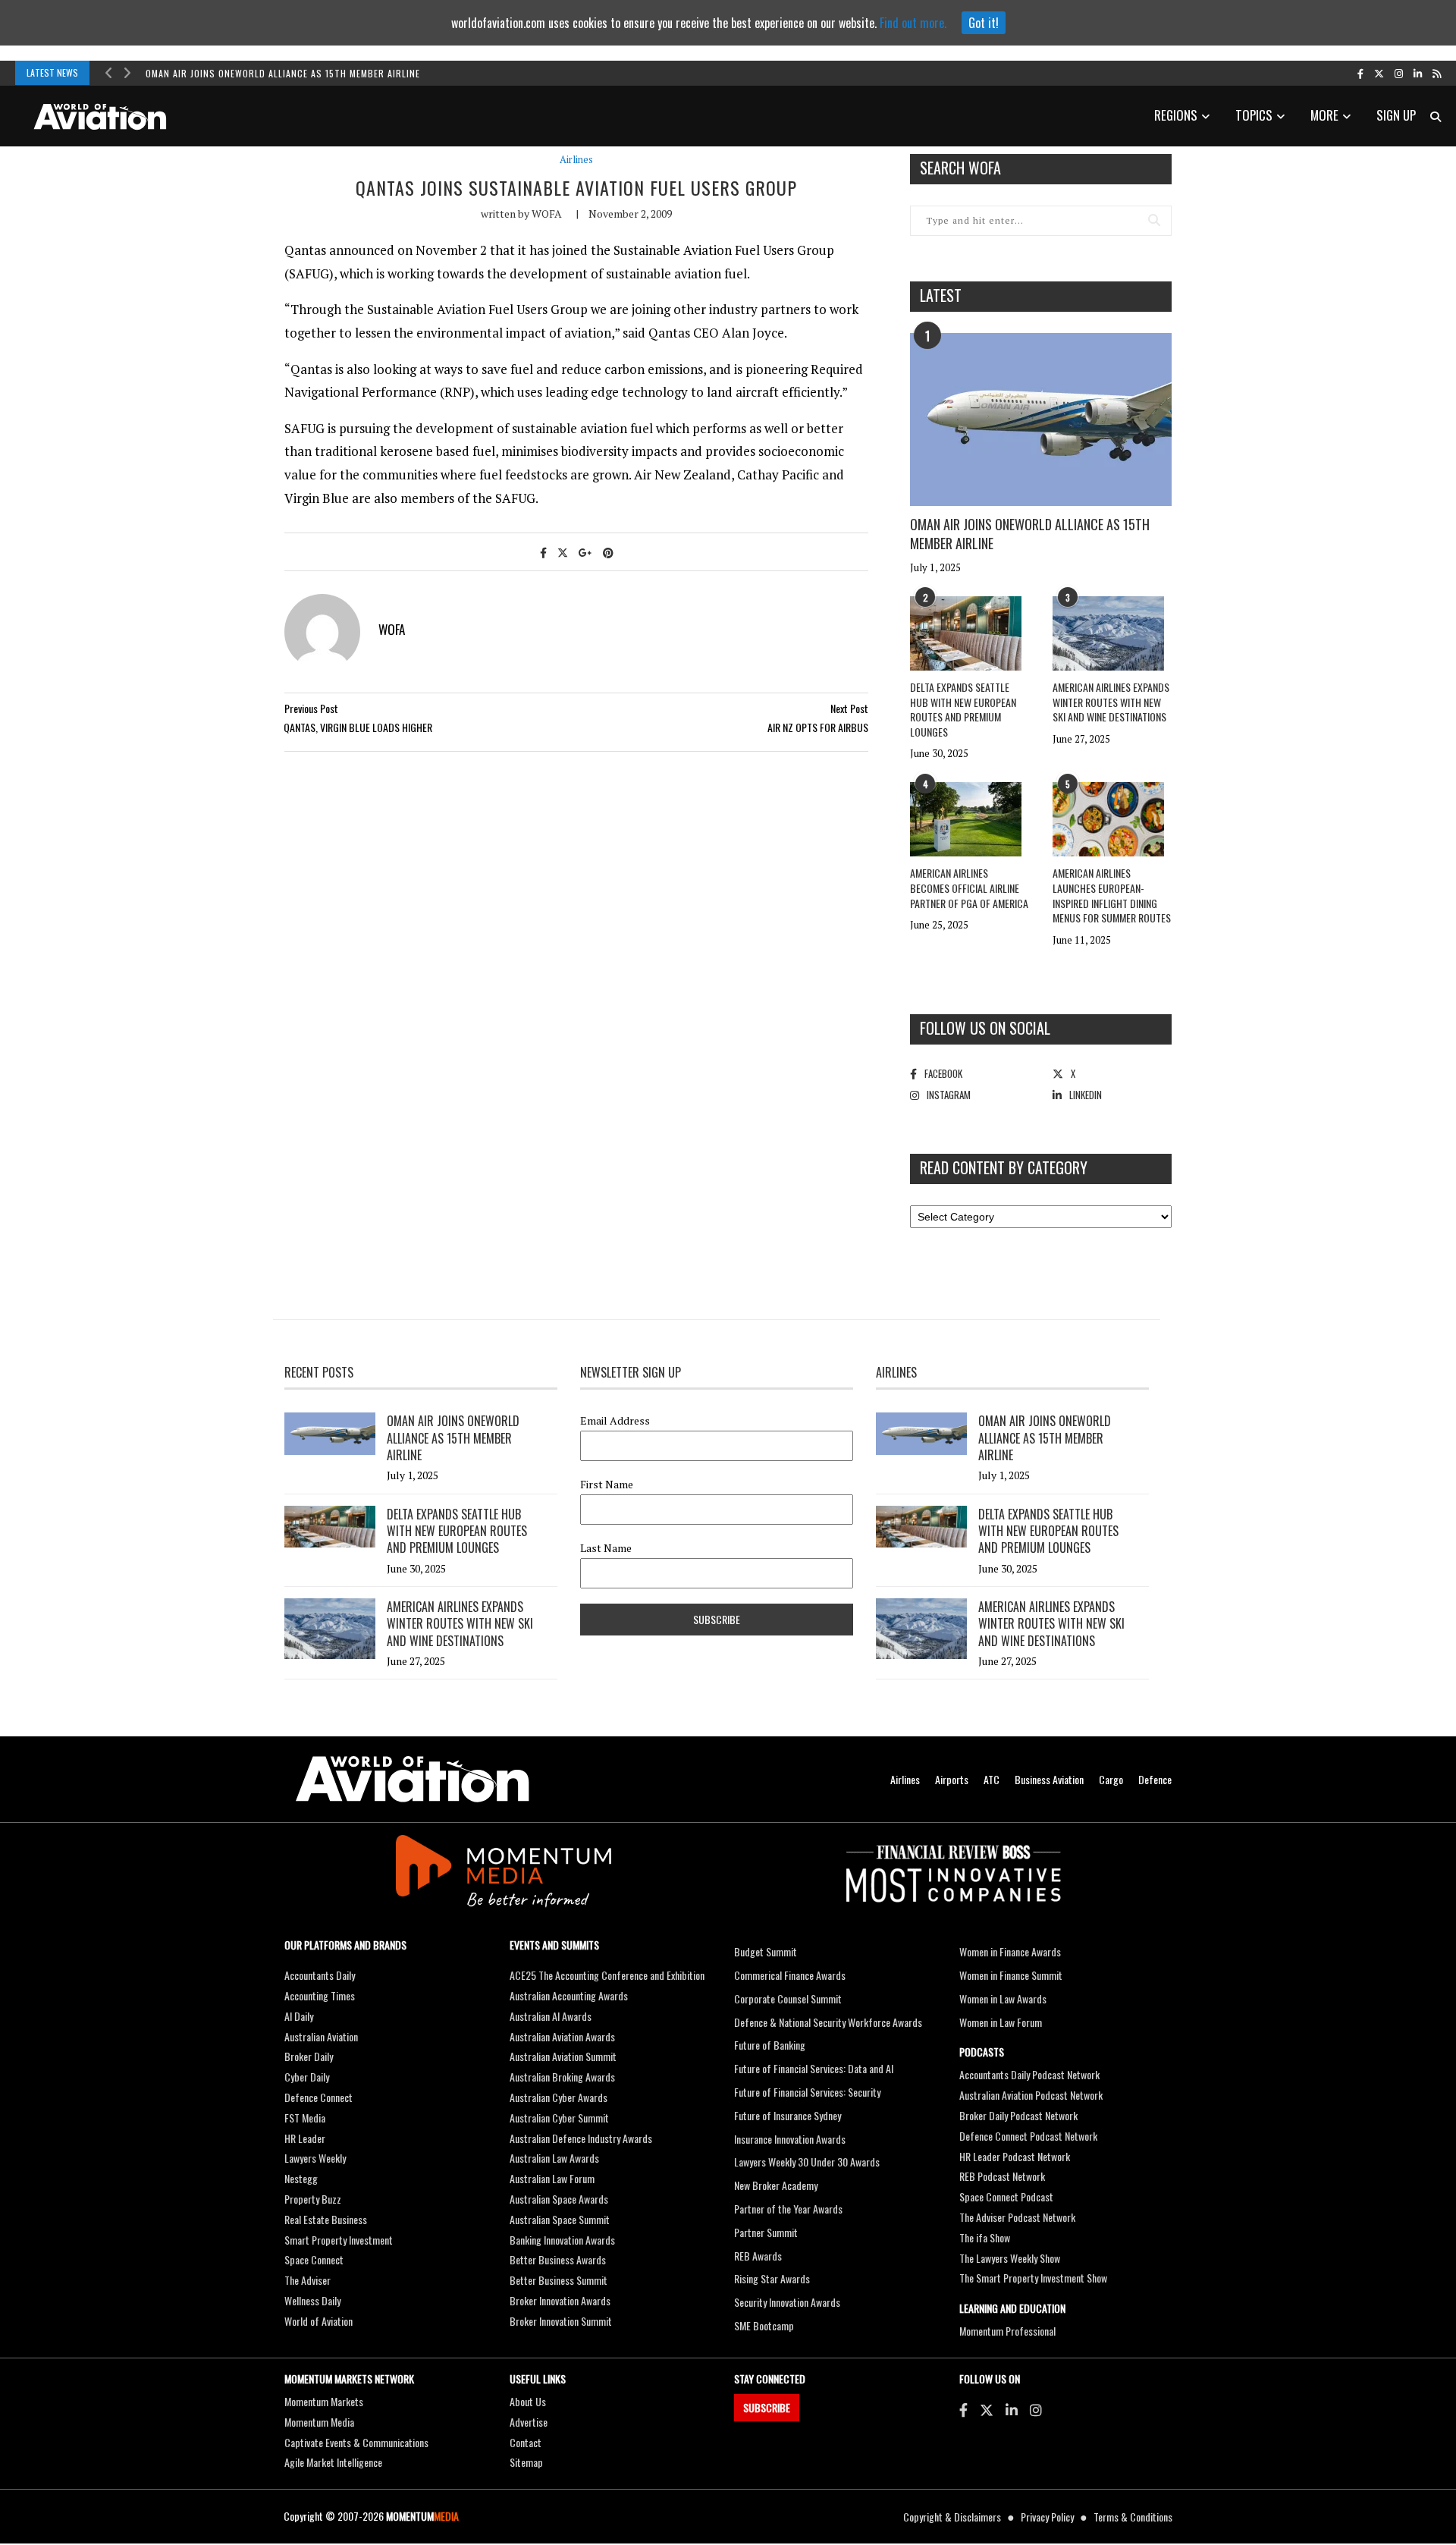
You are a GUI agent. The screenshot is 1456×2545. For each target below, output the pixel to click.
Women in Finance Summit (1011, 1975)
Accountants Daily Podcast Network (1029, 2074)
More (1324, 115)
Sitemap (526, 2462)
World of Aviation (318, 2321)
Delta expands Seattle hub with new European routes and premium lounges (963, 709)
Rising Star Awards (772, 2278)
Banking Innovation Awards (562, 2240)
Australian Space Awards (559, 2199)
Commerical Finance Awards (790, 1975)
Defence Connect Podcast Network (1028, 2136)
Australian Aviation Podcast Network (1031, 2095)
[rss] (1437, 73)
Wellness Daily (312, 2300)
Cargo (1111, 1779)
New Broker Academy (776, 2185)
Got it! (984, 23)
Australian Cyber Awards (559, 2097)
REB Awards (758, 2256)
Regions (1176, 115)
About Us (528, 2401)
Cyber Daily (307, 2077)
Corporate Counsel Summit (788, 1998)
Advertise (529, 2422)
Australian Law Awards (554, 2158)
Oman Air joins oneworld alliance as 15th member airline (283, 73)
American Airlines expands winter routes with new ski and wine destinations (1111, 702)
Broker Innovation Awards (560, 2300)
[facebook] (1360, 73)
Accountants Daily (320, 1975)
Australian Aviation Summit (563, 2056)
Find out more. (913, 23)
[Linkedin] (1012, 2409)
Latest (941, 295)
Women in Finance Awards (1010, 1951)
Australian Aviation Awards (562, 2036)
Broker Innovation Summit (561, 2321)
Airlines (576, 160)
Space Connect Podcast (1006, 2196)
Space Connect (314, 2259)
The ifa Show (985, 2237)
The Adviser (308, 2280)
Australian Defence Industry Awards (581, 2138)
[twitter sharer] (563, 552)
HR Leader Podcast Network (1015, 2156)
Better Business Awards (558, 2259)
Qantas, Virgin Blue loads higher (358, 727)
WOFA (547, 214)
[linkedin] (1418, 73)
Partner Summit (766, 2232)
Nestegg (301, 2178)
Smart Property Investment (339, 2240)
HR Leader (305, 2138)
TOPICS (1254, 115)
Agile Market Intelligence (333, 2462)
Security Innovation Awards (787, 2302)
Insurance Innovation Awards (790, 2139)
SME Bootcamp (764, 2325)
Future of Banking (770, 2045)
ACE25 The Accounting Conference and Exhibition (607, 1975)
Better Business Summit (559, 2280)
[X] (987, 2409)
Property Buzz (313, 2199)
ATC (992, 1779)
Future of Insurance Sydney (788, 2115)
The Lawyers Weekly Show (1010, 2258)
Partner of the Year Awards (788, 2209)
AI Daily (299, 2016)
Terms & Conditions (1133, 2517)
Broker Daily (309, 2056)
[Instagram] (1036, 2409)
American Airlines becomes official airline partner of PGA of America (969, 888)
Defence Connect (318, 2097)
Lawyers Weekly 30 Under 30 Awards (807, 2162)
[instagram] (1399, 73)
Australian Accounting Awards (569, 1995)
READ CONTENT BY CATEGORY (1004, 1167)
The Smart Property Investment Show (1033, 2278)
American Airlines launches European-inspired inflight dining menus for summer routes (1112, 895)
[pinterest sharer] (608, 552)
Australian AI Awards (551, 2016)
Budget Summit (766, 1951)
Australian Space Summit (560, 2219)
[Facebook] (963, 2409)
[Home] (413, 1779)
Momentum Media (319, 2422)
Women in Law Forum (1001, 2022)
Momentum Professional (1007, 2331)
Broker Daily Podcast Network (1018, 2115)
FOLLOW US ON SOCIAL (985, 1028)
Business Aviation (1049, 1779)
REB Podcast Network (1002, 2176)
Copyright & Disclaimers (952, 2517)
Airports (952, 1779)
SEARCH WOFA (960, 168)
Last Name (606, 1548)
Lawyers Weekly (315, 2158)
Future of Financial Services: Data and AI (814, 2068)
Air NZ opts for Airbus (818, 727)
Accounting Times (320, 1995)
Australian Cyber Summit (559, 2118)
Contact (526, 2442)
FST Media (305, 2118)
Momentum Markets (324, 2401)
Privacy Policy (1047, 2517)
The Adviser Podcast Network (1017, 2217)
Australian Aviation (321, 2036)
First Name (607, 1485)
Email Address (615, 1421)
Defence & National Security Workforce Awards (828, 2022)
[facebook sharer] (543, 552)
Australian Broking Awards (562, 2077)
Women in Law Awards (1003, 1998)
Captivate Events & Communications (356, 2442)
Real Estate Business (326, 2219)
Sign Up (1396, 115)
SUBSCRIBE (767, 2407)
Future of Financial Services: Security (807, 2092)
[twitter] (1379, 73)
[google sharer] (585, 552)
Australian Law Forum (552, 2178)
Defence (1155, 1779)
